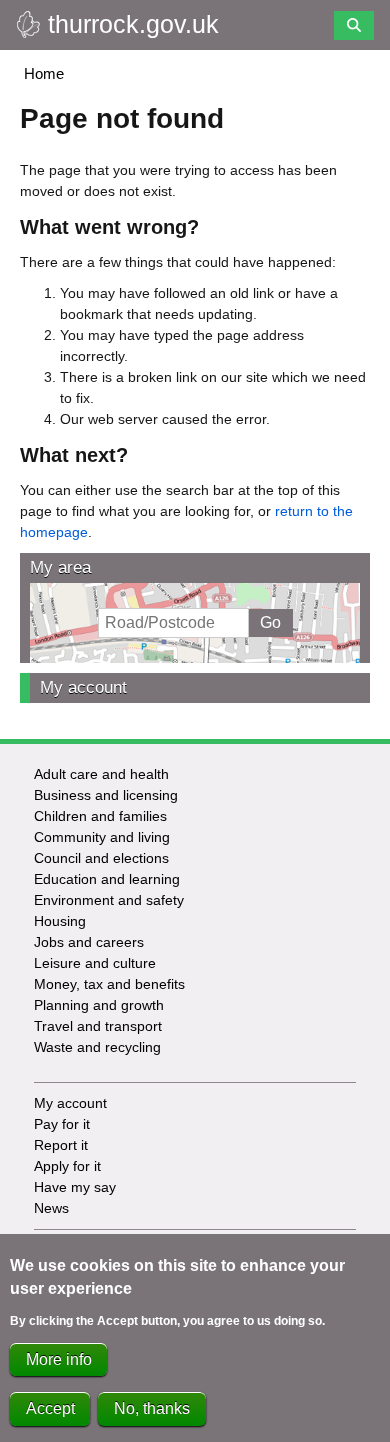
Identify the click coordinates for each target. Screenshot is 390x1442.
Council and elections (101, 858)
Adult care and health (101, 774)
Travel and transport (98, 1026)
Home (44, 73)
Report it (61, 1145)
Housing (60, 921)
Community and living (102, 837)
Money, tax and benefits (109, 984)
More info (59, 1359)
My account (83, 687)
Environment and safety (109, 900)
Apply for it (67, 1166)
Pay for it (62, 1124)
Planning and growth (99, 1005)
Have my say (75, 1187)
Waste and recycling (97, 1047)
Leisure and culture (95, 963)
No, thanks (152, 1408)
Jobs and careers (89, 942)
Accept (50, 1408)
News (51, 1208)
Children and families (100, 816)
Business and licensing (106, 795)
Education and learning (107, 879)
